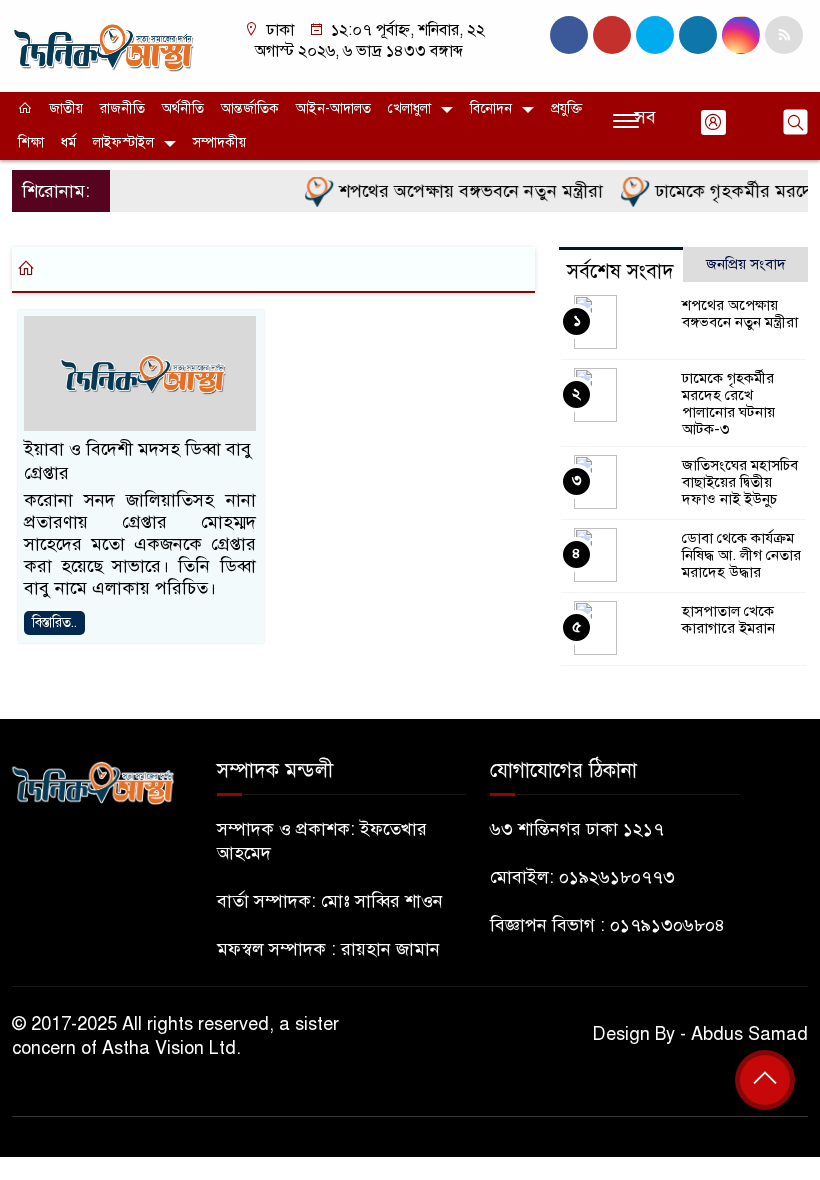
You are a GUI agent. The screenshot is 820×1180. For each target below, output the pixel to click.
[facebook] (569, 35)
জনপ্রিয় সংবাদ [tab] (746, 264)
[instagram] (655, 35)
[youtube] (741, 35)
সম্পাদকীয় (219, 142)
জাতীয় (66, 108)
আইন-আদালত (333, 108)
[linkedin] (698, 35)
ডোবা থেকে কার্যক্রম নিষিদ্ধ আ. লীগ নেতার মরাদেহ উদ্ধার (741, 555)
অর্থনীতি (183, 108)
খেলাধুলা (409, 108)
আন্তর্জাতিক (250, 108)
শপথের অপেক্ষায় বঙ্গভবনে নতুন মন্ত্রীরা (459, 191)
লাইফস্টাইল (123, 142)
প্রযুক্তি (566, 108)
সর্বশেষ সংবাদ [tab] (620, 271)
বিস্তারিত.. (54, 622)
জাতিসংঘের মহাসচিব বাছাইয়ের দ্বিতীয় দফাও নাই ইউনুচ (740, 482)
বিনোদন (491, 108)
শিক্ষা (31, 142)
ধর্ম (68, 142)
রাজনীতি (122, 108)
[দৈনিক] (102, 45)
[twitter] (612, 35)
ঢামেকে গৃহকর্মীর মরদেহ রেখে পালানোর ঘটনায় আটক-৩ (728, 403)
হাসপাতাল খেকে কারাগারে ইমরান (728, 619)
